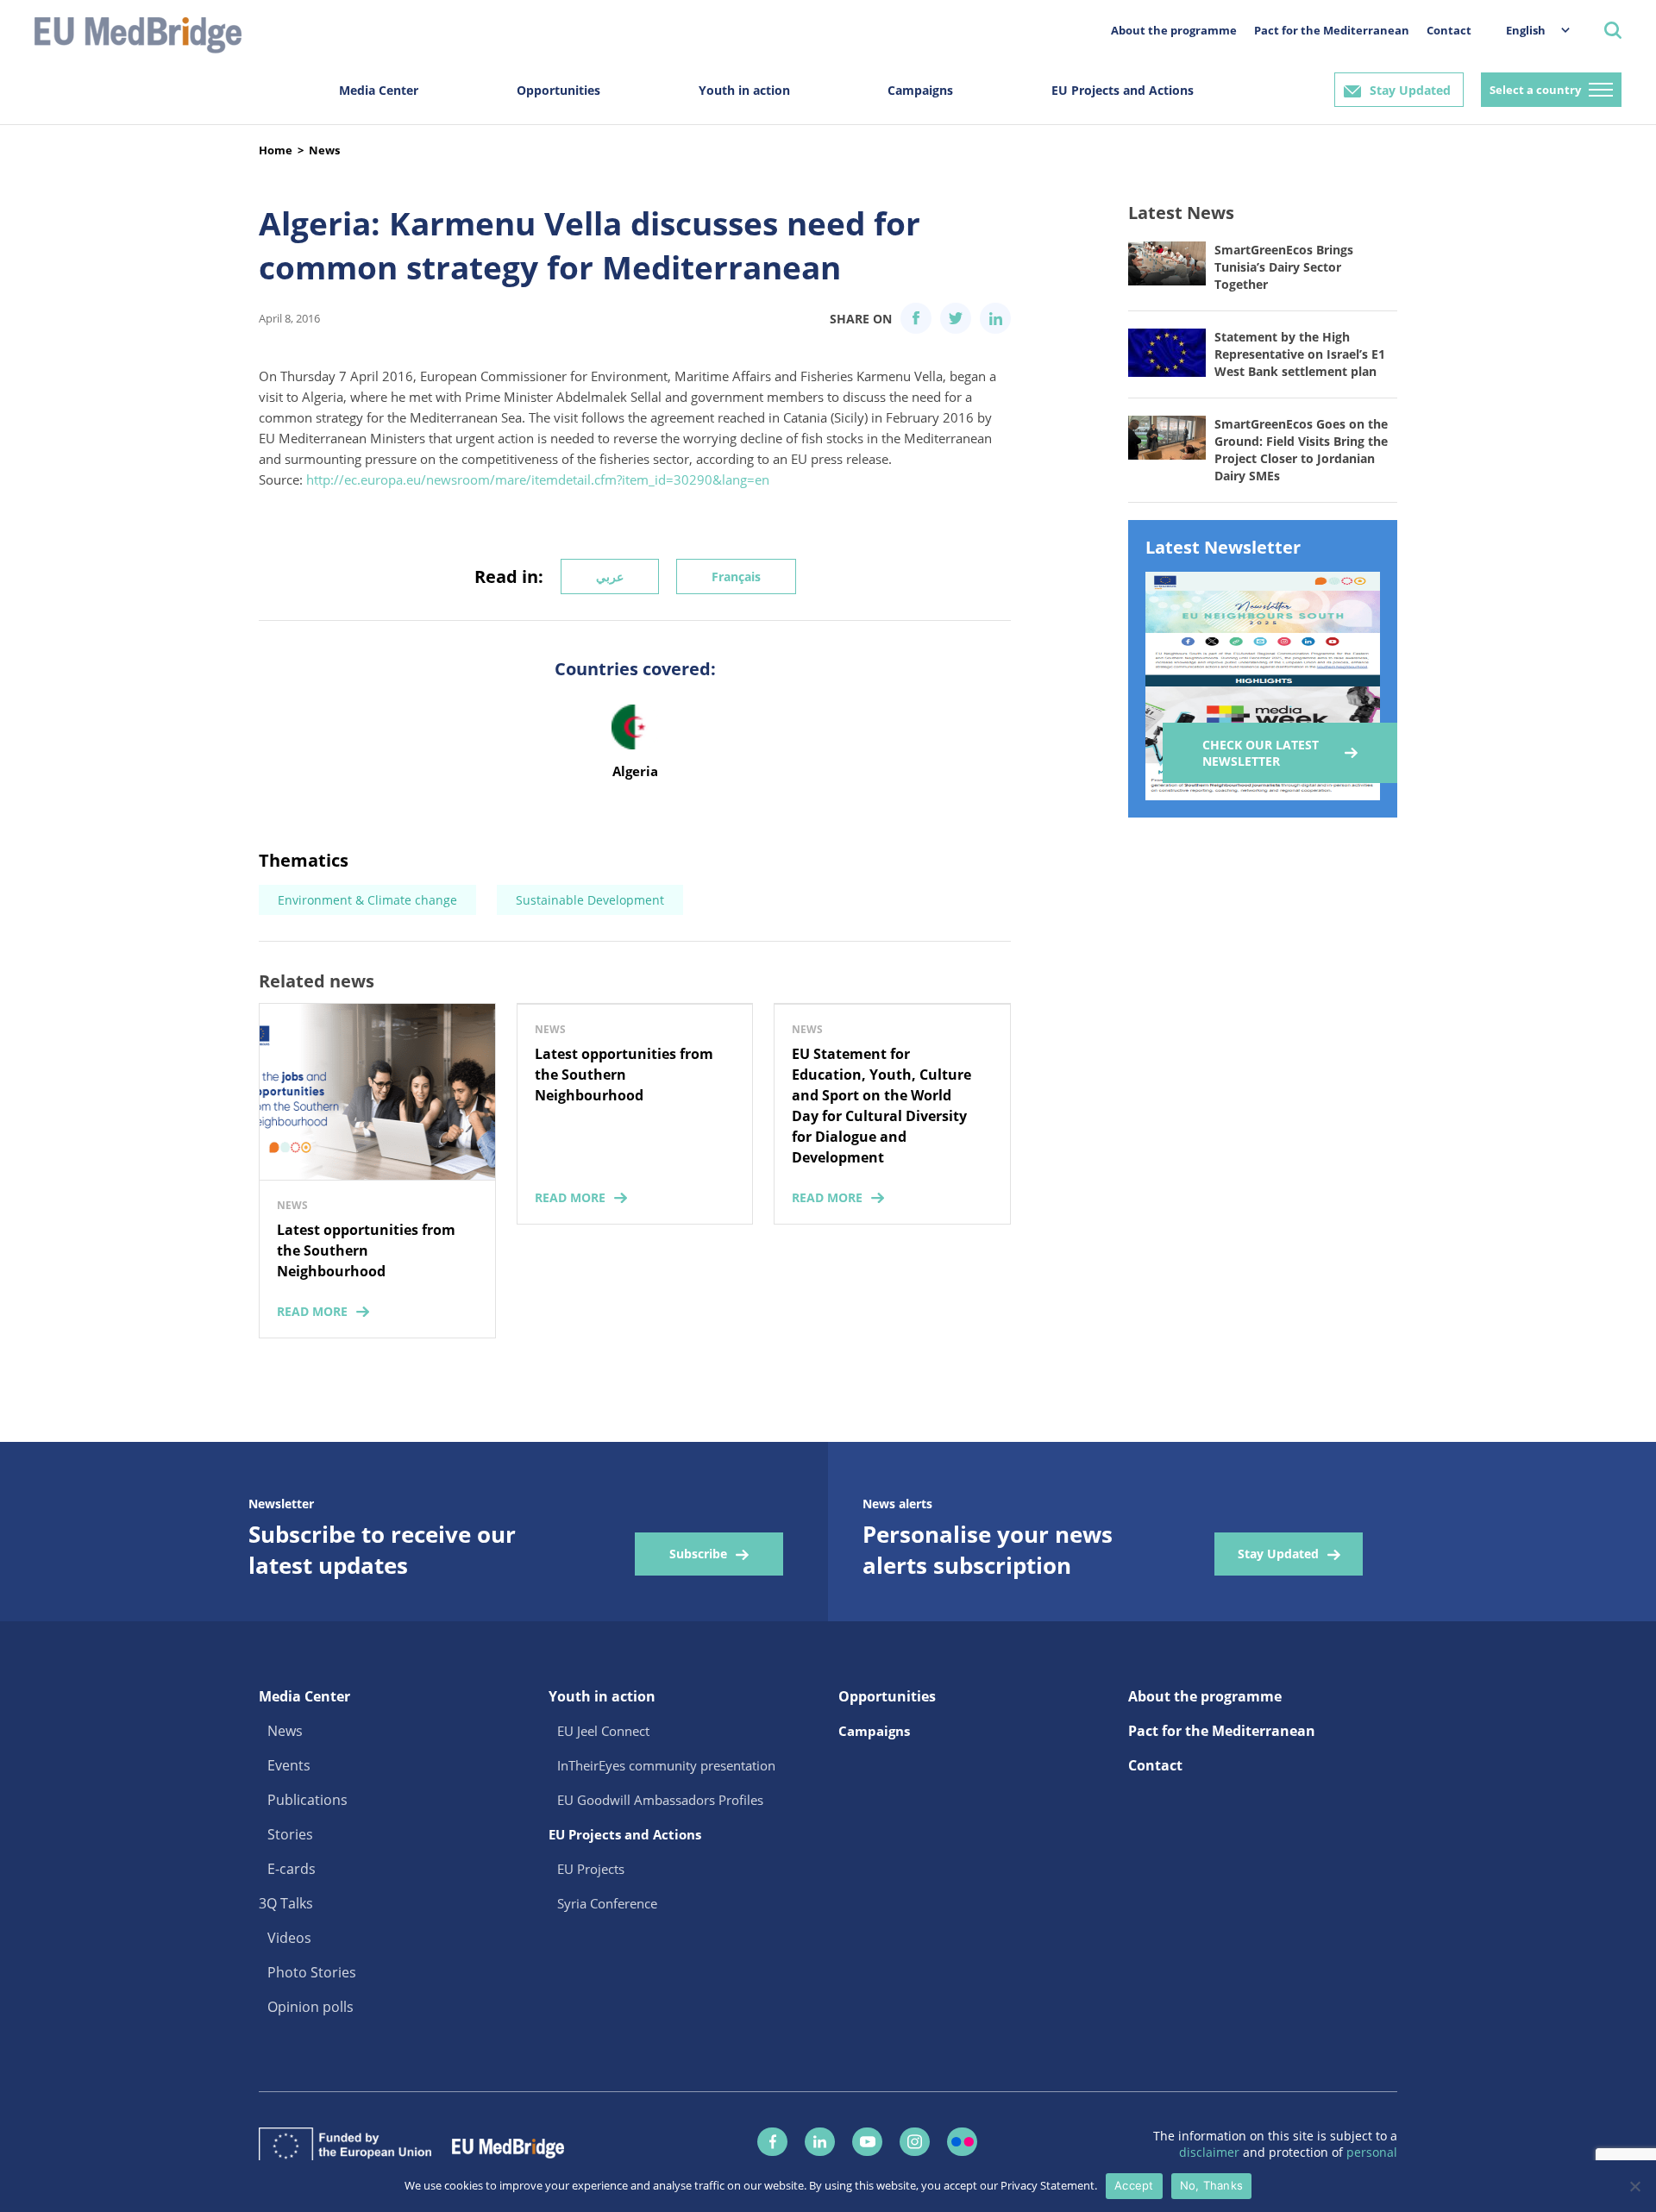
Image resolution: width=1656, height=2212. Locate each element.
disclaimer (1211, 2152)
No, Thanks (1212, 2185)
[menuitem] (1529, 30)
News (324, 150)
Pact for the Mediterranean (1332, 30)
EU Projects (591, 1869)
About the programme (1174, 30)
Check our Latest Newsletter (1261, 753)
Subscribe (698, 1554)
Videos (289, 1938)
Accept (1134, 2185)
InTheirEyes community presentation (666, 1765)
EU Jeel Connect (603, 1731)
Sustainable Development (590, 900)
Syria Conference (607, 1903)
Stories (290, 1834)
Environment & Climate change (367, 900)
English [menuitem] (1526, 30)
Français (736, 576)
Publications (307, 1800)
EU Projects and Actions (1123, 90)
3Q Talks (286, 1903)
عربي (610, 576)
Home (276, 150)
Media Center (379, 90)
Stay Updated (1410, 90)
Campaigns (920, 90)
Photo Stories (312, 1972)
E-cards (292, 1869)
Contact (1449, 30)
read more (312, 1311)
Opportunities (558, 90)
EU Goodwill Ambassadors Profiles (660, 1800)
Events (289, 1765)
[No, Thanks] (1634, 2186)
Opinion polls (310, 2007)
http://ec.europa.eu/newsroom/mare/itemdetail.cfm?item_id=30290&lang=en (538, 479)
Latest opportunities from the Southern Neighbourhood (366, 1250)
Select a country (1535, 90)
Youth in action (744, 90)
